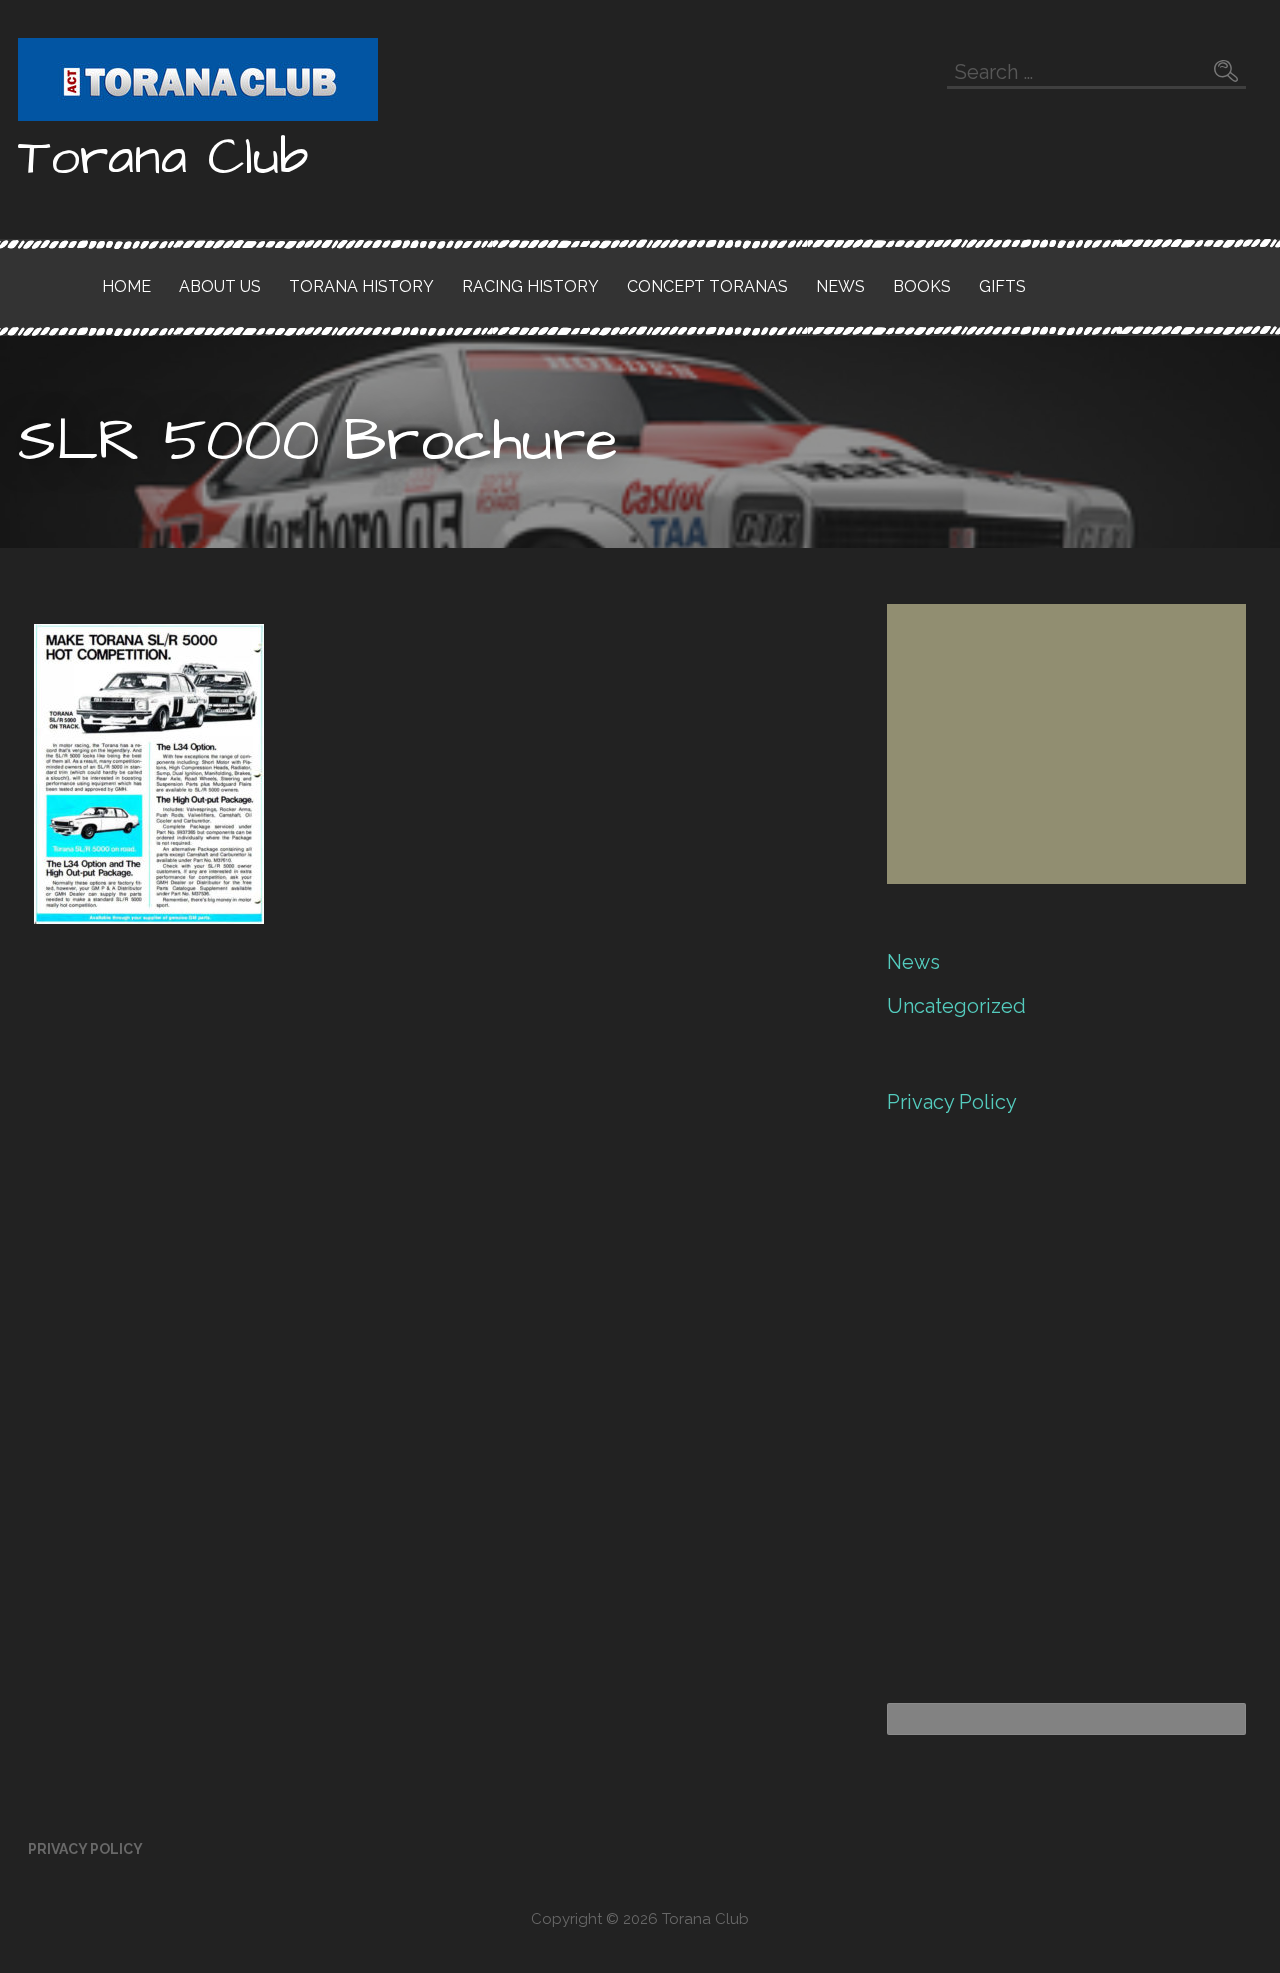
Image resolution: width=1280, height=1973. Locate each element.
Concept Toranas (707, 286)
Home (126, 286)
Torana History (361, 286)
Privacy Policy (952, 1102)
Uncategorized (956, 1006)
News (840, 286)
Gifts (1002, 286)
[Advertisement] (1066, 744)
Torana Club (163, 158)
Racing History (530, 286)
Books (922, 286)
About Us (220, 286)
